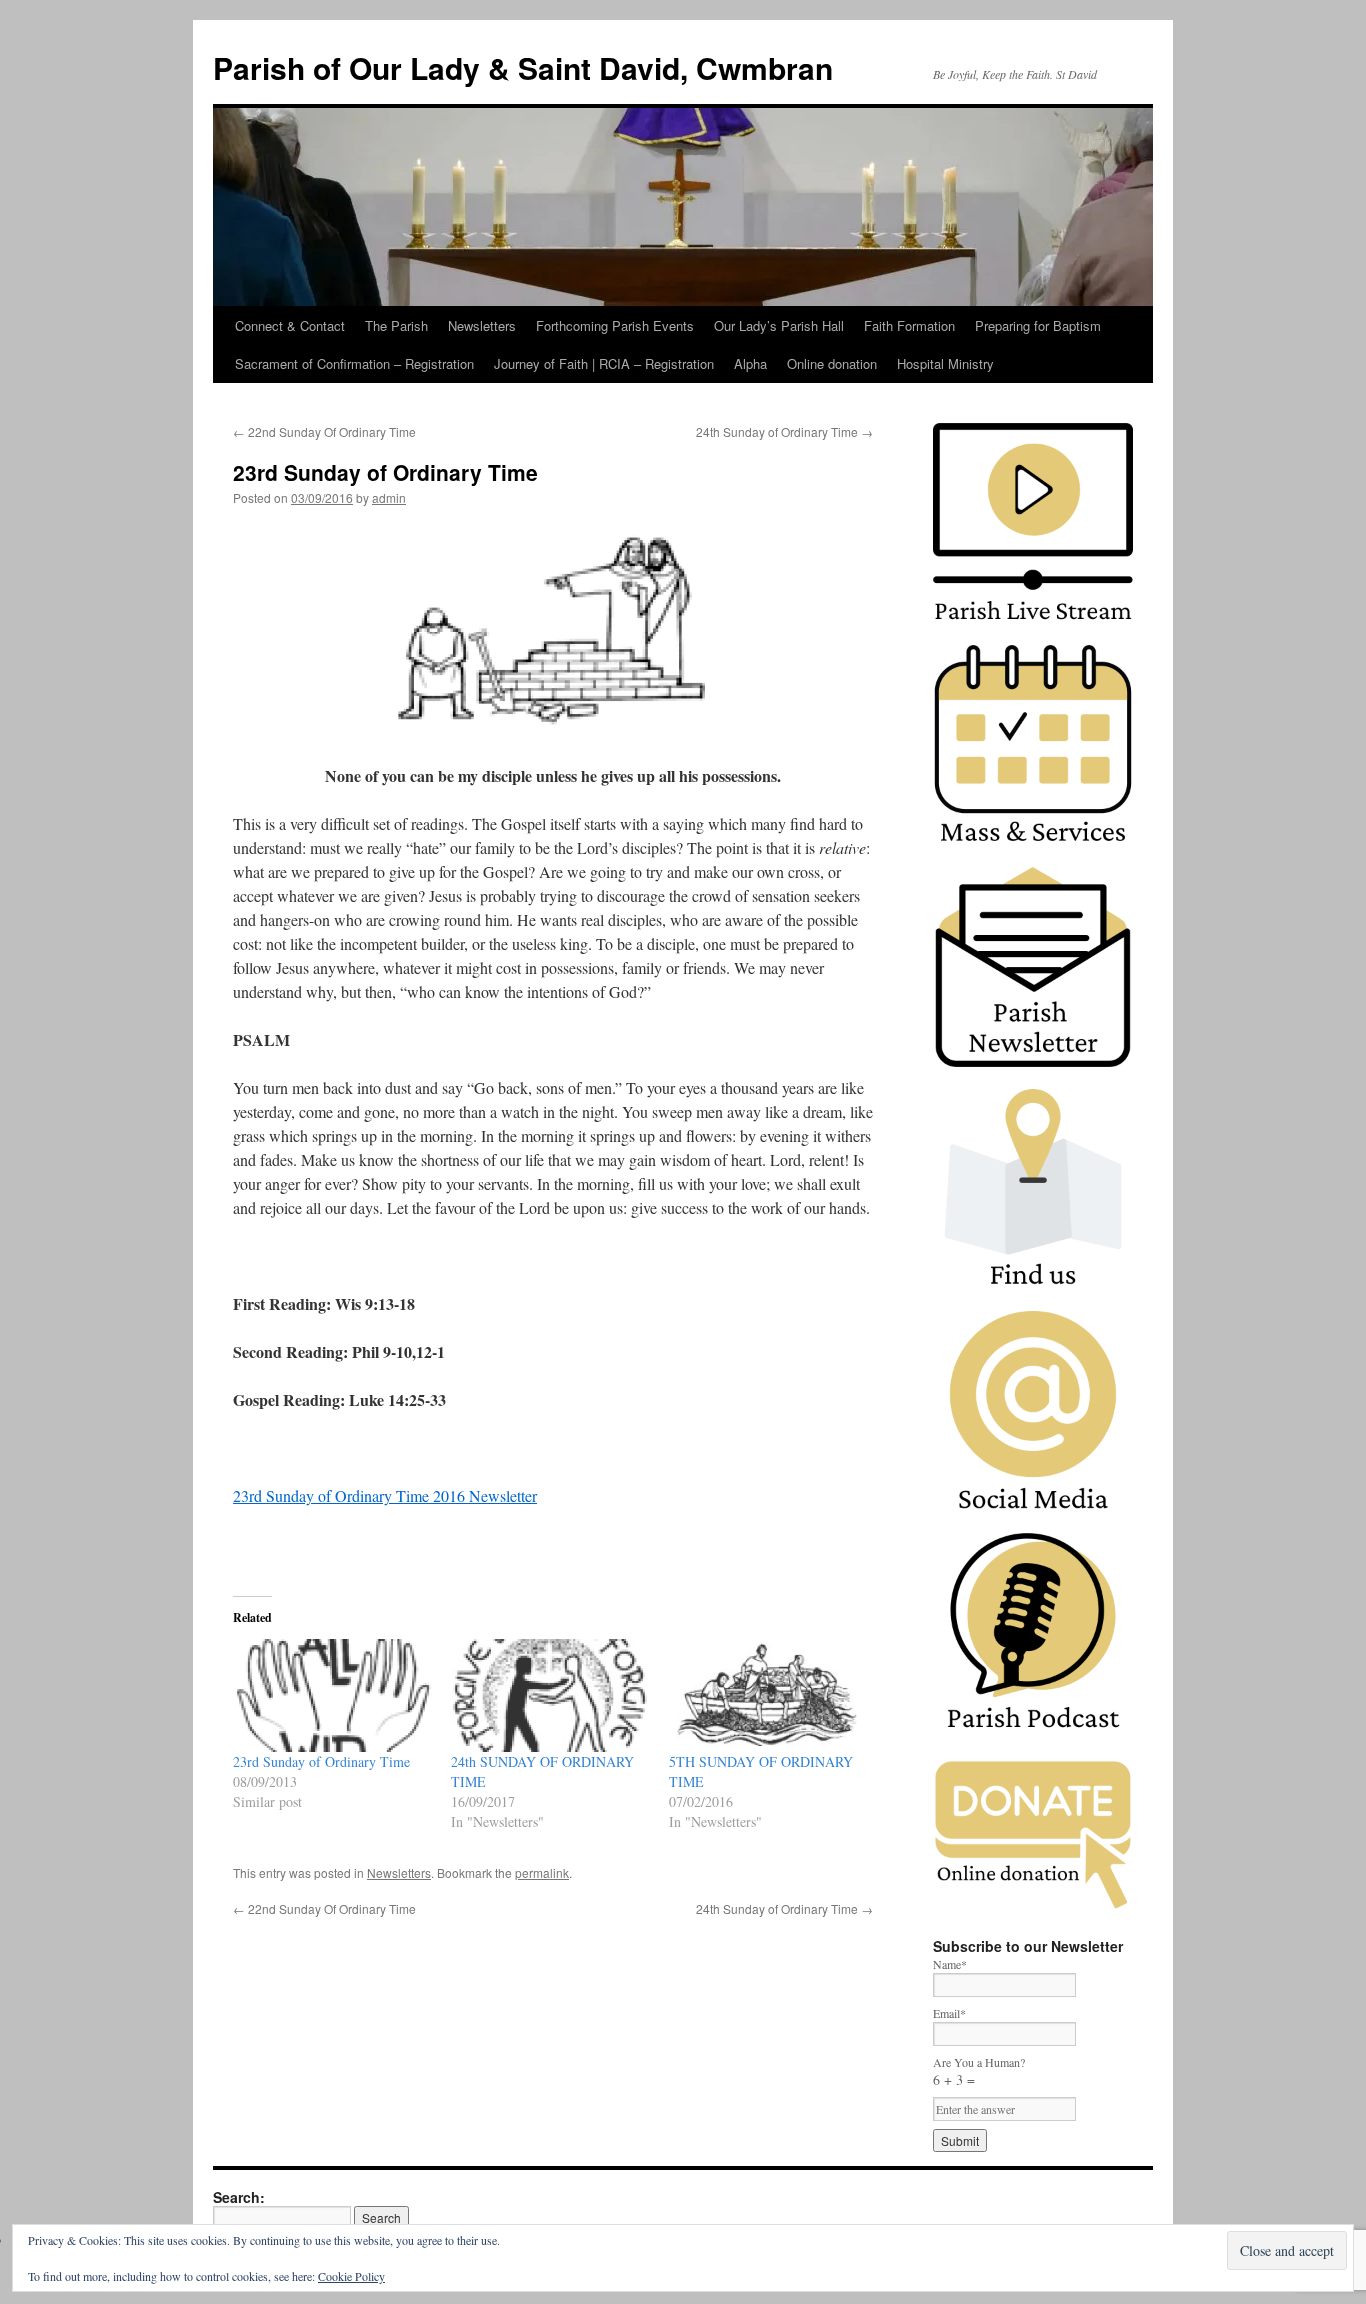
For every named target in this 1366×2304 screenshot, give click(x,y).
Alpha (750, 363)
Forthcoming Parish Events (615, 325)
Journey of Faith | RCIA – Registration (604, 363)
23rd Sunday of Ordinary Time (321, 1761)
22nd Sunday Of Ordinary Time (324, 431)
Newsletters (482, 325)
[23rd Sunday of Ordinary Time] (332, 1695)
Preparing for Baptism (1038, 325)
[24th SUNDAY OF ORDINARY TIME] (550, 1695)
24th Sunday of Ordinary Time (784, 431)
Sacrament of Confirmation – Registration (354, 363)
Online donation (832, 363)
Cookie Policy (351, 2276)
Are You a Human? (979, 2071)
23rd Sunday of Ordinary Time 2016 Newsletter (385, 1495)
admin (389, 497)
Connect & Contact (290, 325)
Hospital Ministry (945, 363)
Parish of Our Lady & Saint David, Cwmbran (523, 67)
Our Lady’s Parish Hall (779, 325)
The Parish (396, 325)
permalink (542, 1872)
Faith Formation (909, 325)
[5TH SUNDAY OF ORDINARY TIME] (768, 1695)
